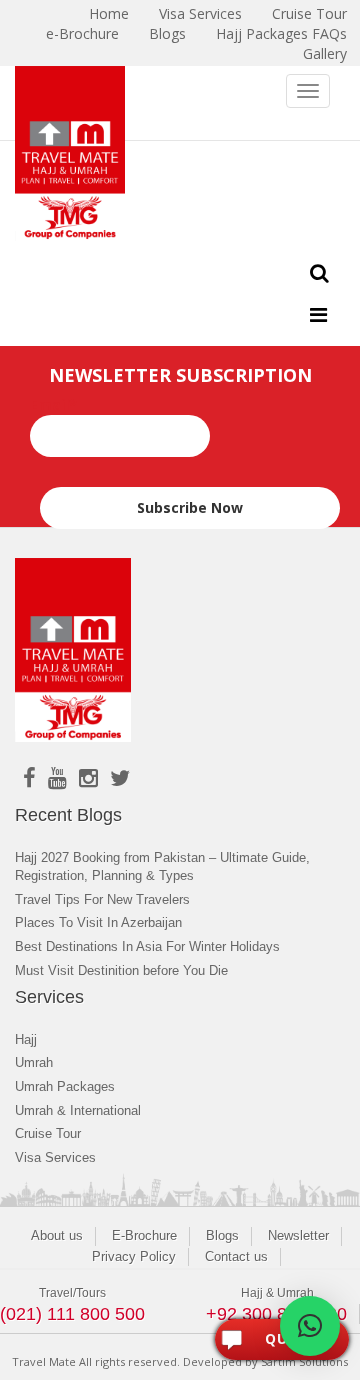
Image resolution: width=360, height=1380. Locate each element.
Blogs (167, 33)
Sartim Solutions (304, 1361)
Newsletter (298, 1235)
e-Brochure (82, 33)
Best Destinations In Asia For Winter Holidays (147, 946)
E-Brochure (144, 1235)
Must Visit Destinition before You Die (121, 970)
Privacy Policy (134, 1256)
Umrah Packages (65, 1086)
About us (57, 1235)
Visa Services (55, 1157)
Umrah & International (78, 1110)
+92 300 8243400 (276, 1314)
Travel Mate (44, 1361)
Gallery (325, 53)
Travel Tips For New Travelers (102, 899)
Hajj (26, 1039)
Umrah (34, 1062)
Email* (53, 404)
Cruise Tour (48, 1133)
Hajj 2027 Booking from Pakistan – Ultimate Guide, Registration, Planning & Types (162, 867)
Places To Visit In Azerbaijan (98, 922)
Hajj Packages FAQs (281, 33)
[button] (310, 1326)
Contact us (236, 1256)
